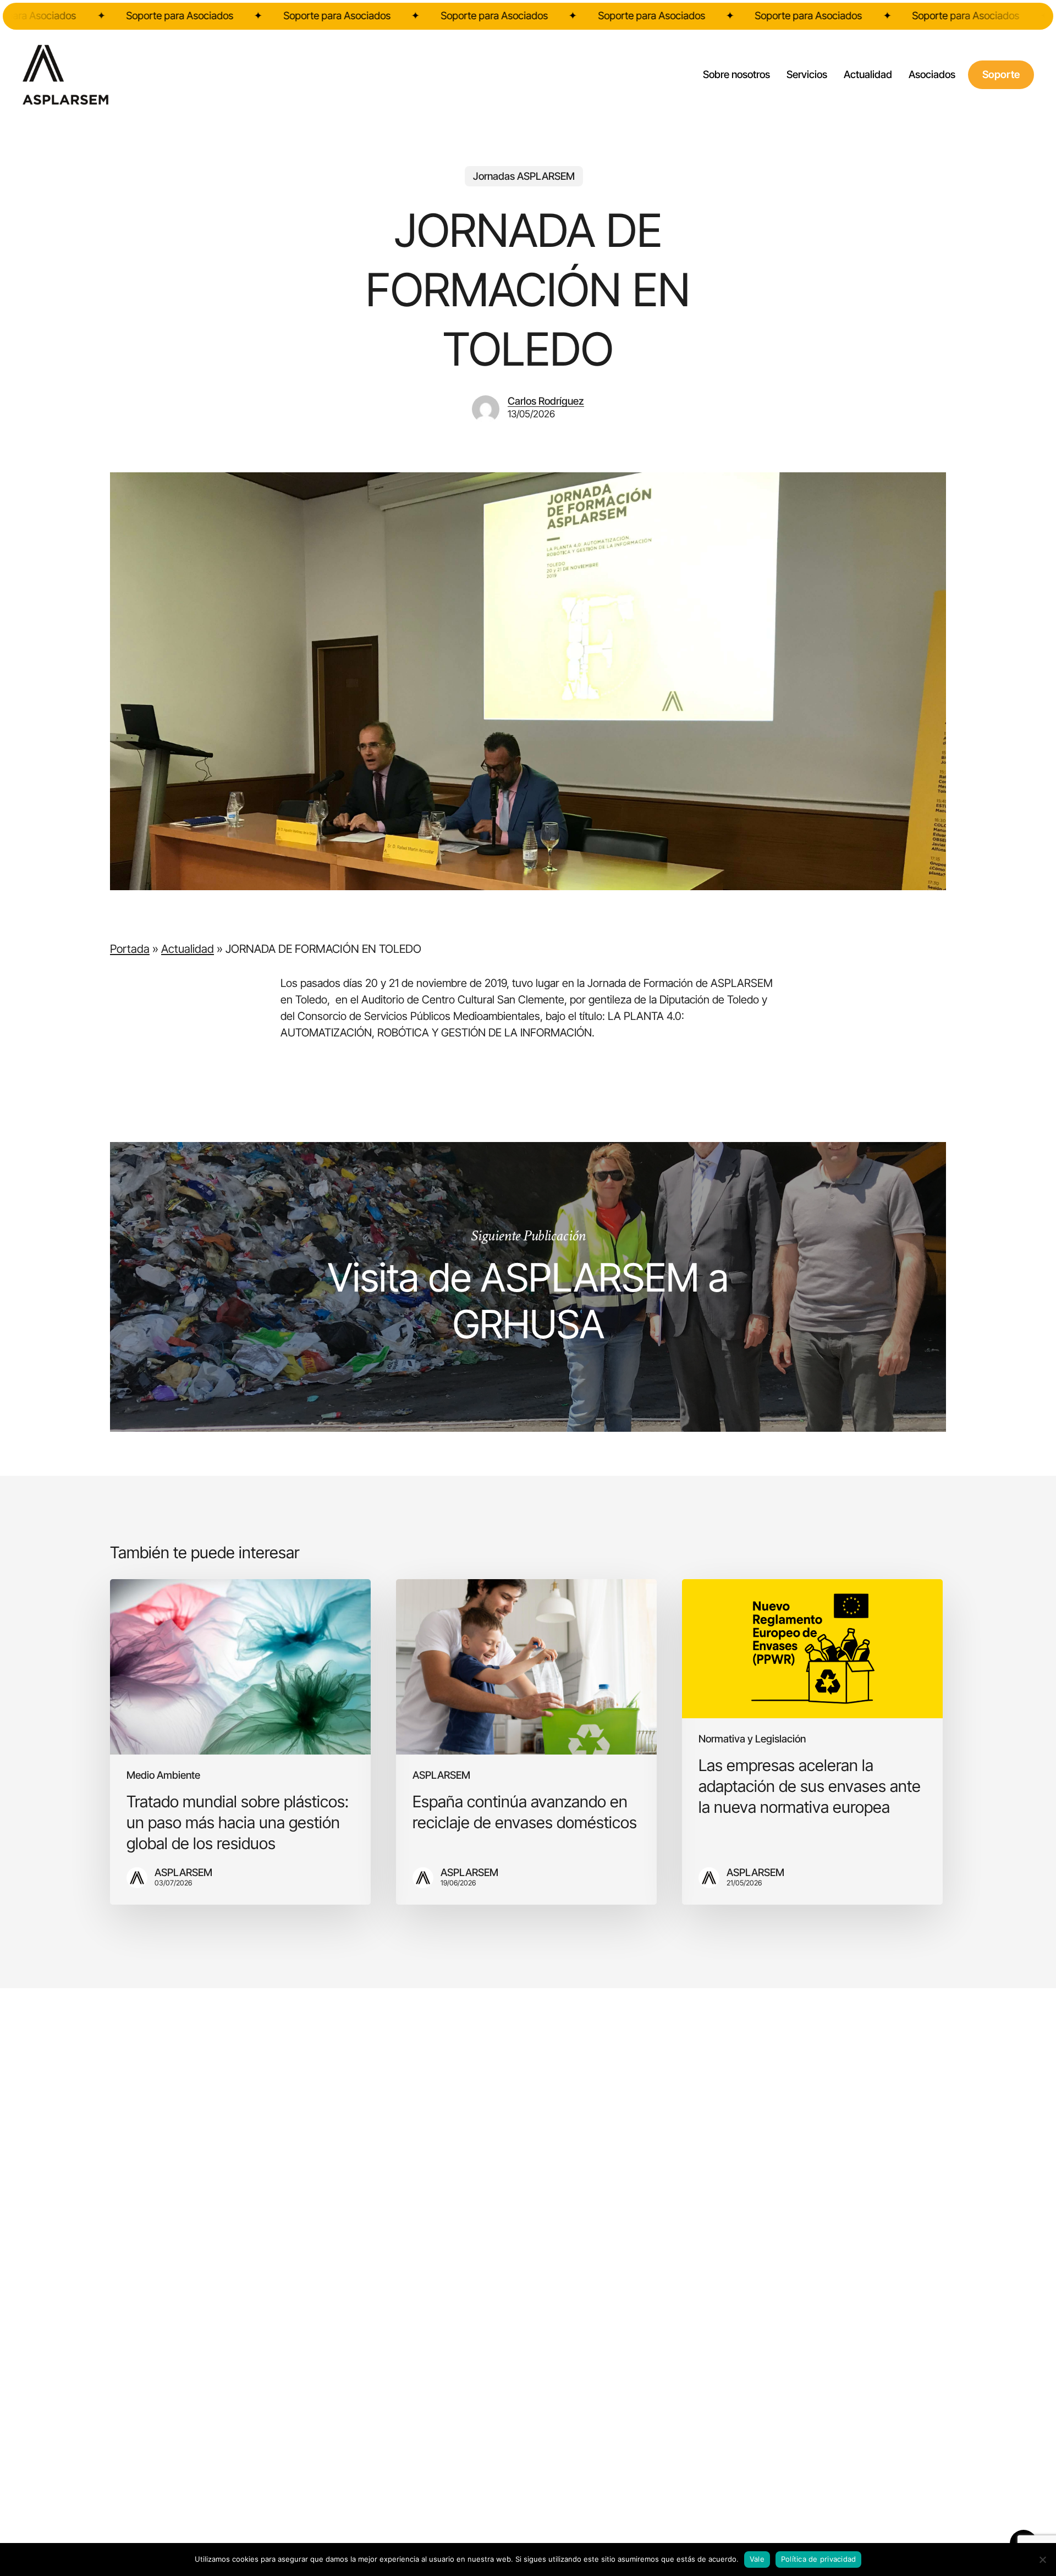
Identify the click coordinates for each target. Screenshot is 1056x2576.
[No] (1042, 2560)
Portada (130, 949)
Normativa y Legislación (752, 1739)
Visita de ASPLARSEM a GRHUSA (528, 1287)
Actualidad (188, 949)
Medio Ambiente (163, 1776)
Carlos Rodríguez (546, 401)
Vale (757, 2559)
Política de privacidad (819, 2559)
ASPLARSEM (441, 1776)
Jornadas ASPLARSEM (524, 176)
